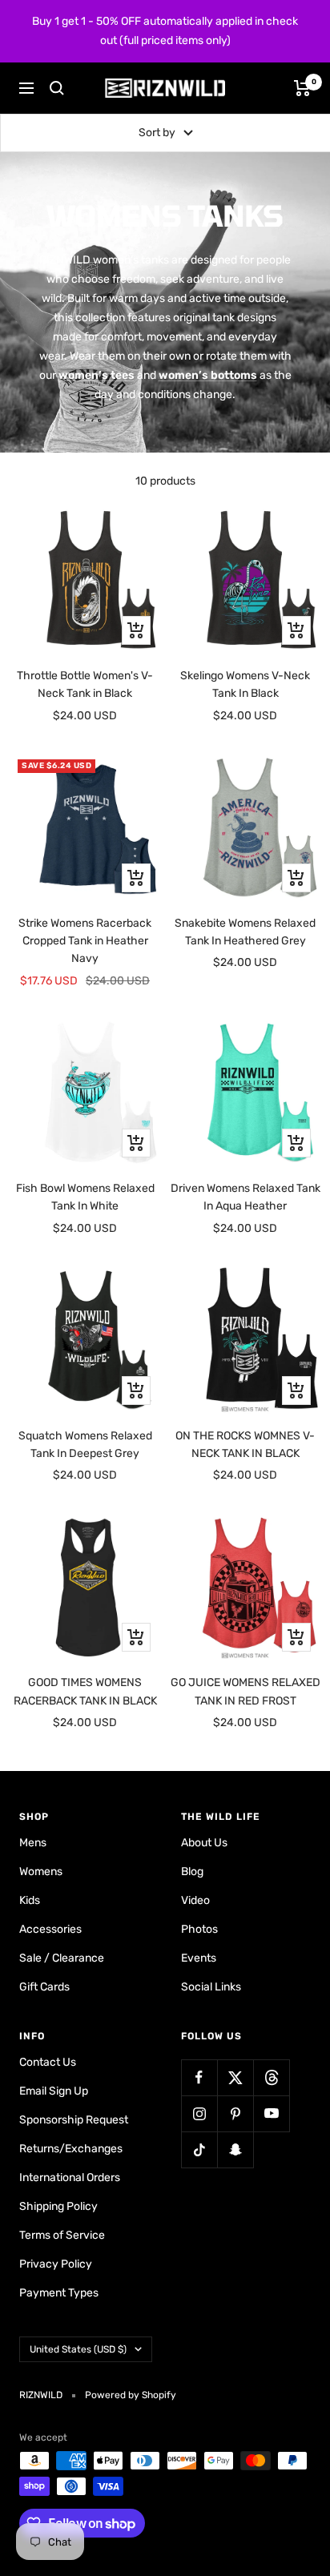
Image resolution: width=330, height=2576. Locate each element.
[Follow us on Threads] (271, 2077)
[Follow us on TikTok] (199, 2149)
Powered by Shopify (131, 2395)
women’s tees (97, 375)
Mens (33, 1843)
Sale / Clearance (62, 1958)
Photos (199, 1929)
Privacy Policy (56, 2264)
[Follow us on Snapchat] (235, 2149)
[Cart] (302, 88)
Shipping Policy (58, 2206)
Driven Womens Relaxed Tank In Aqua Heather (245, 1197)
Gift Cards (44, 1987)
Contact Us (48, 2062)
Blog (192, 1872)
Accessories (50, 1929)
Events (199, 1958)
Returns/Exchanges (71, 2149)
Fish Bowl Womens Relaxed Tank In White (85, 1197)
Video (195, 1900)
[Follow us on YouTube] (271, 2113)
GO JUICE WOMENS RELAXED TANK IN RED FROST (245, 1691)
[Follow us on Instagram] (199, 2113)
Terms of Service (62, 2235)
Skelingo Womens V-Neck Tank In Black (245, 684)
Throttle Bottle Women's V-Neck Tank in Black (85, 684)
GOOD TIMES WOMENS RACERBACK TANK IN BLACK (85, 1691)
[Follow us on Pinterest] (235, 2113)
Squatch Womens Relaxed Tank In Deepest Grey (85, 1445)
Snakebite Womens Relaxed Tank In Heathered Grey (245, 932)
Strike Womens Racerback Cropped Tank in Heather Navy (85, 941)
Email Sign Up (54, 2091)
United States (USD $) (78, 2349)
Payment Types (59, 2293)
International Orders (70, 2178)
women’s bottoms (208, 375)
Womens (41, 1872)
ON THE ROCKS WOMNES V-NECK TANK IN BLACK (245, 1445)
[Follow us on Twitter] (235, 2077)
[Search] (57, 88)
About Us (204, 1843)
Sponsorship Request (74, 2120)
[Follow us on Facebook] (199, 2077)
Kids (30, 1900)
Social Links (211, 1987)
